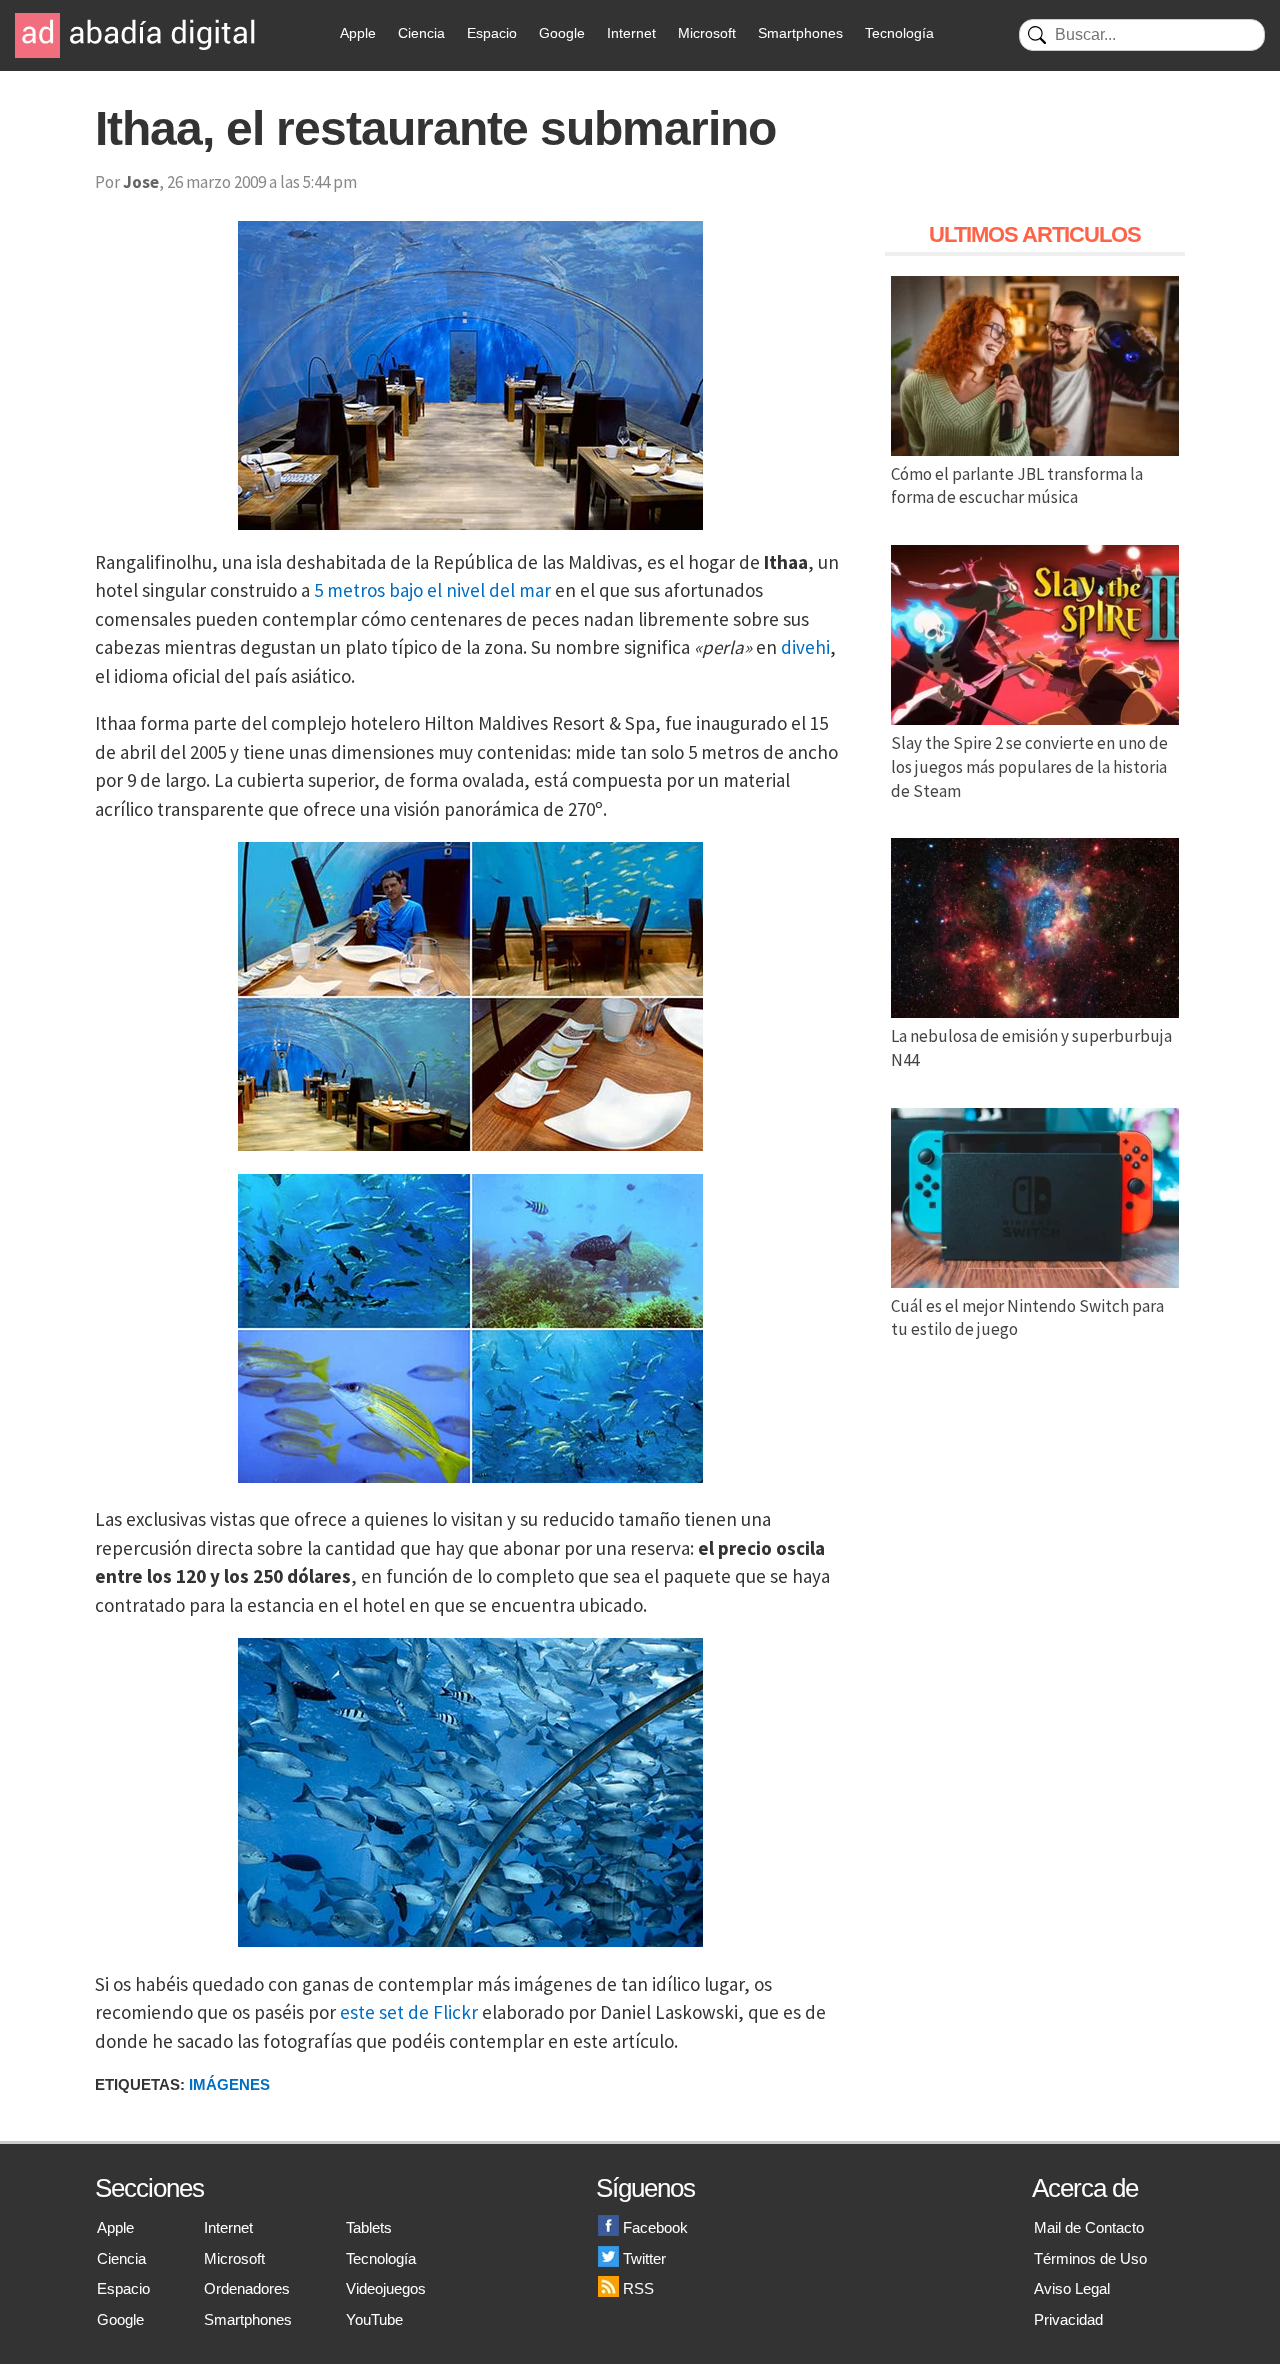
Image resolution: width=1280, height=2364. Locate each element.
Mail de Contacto (1089, 2227)
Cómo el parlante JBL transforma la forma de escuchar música (1017, 486)
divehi (805, 647)
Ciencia (421, 33)
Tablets (369, 2227)
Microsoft (707, 33)
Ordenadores (247, 2288)
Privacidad (1068, 2319)
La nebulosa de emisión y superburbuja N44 (1031, 1048)
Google (562, 33)
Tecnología (899, 33)
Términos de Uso (1090, 2258)
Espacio (492, 33)
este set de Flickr (409, 2012)
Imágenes (229, 2084)
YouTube (374, 2319)
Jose (141, 182)
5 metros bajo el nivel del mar (432, 590)
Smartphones (800, 33)
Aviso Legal (1072, 2288)
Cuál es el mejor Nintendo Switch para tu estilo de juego (1027, 1318)
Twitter (644, 2258)
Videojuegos (386, 2288)
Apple (358, 33)
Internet (631, 33)
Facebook (655, 2227)
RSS (638, 2288)
